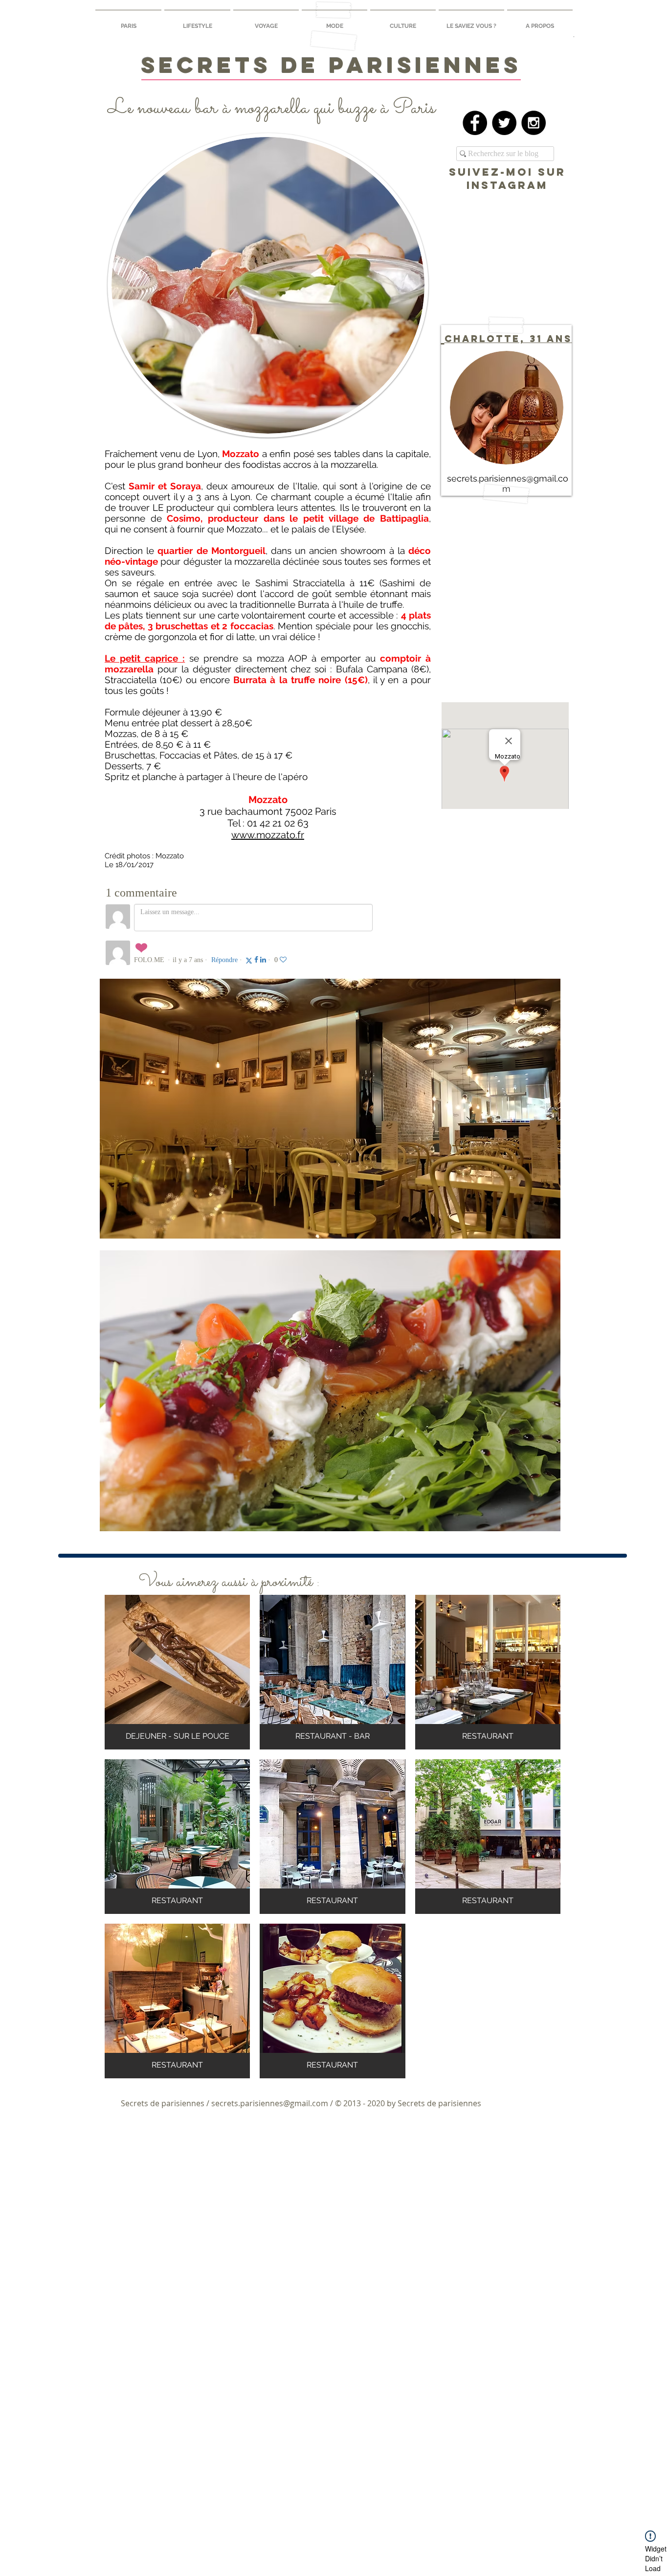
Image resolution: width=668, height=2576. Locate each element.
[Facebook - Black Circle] (475, 123)
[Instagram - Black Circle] (534, 123)
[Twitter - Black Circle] (504, 123)
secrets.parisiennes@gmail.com (270, 2103)
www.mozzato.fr (268, 835)
